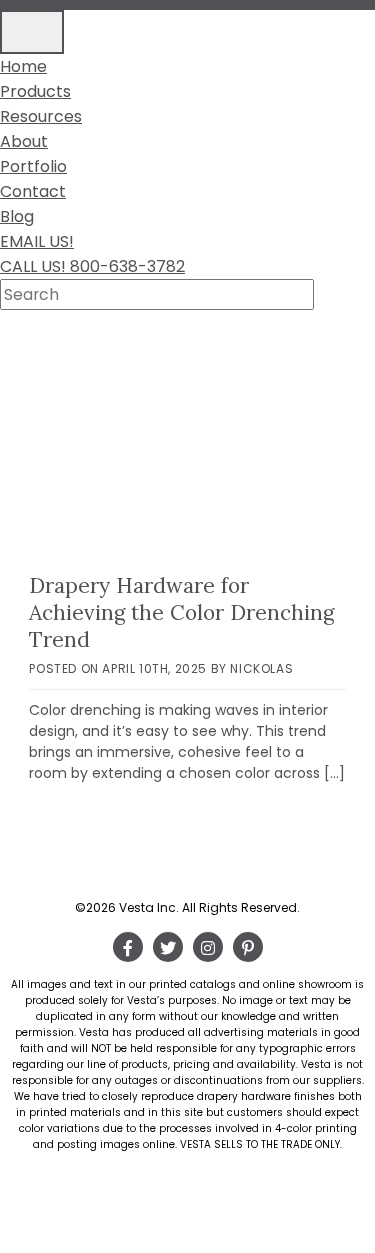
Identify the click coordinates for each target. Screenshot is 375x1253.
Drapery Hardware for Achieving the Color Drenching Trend (181, 612)
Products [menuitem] (35, 91)
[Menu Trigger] (32, 32)
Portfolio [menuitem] (33, 166)
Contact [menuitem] (33, 191)
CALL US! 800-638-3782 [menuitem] (92, 266)
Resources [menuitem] (41, 116)
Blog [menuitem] (17, 216)
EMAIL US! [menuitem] (37, 241)
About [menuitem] (24, 141)
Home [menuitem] (23, 66)
